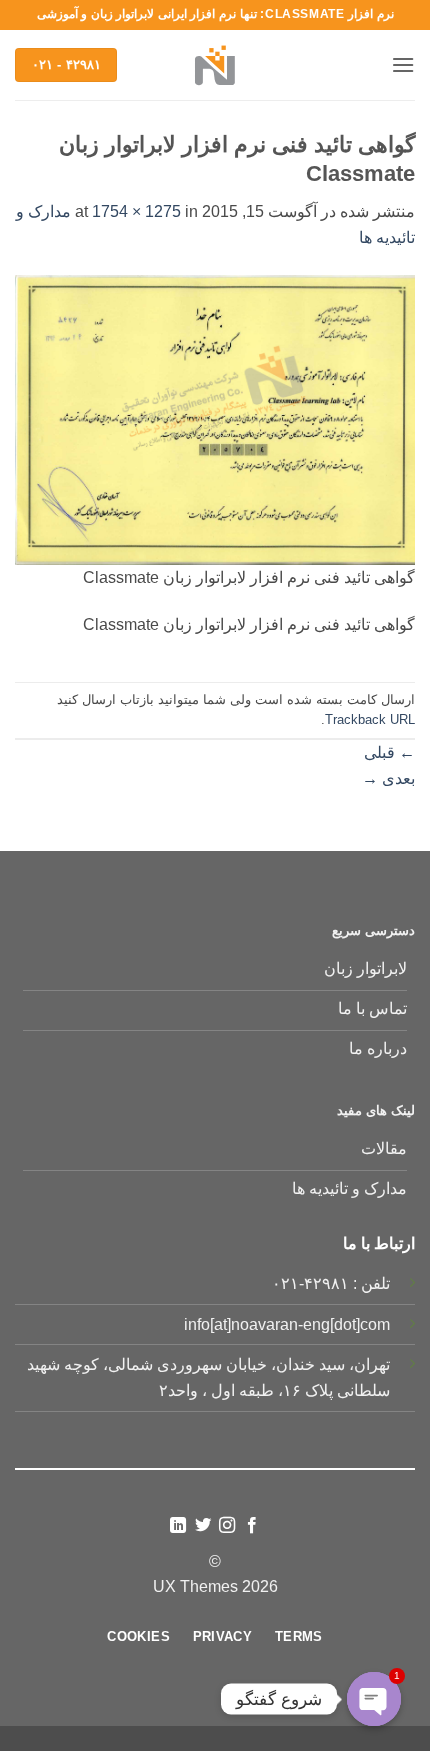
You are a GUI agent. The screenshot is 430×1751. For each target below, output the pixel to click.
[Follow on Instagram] (227, 1526)
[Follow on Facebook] (252, 1526)
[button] (403, 64)
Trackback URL (370, 719)
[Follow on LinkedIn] (178, 1526)
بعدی (388, 778)
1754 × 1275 (136, 211)
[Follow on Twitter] (203, 1526)
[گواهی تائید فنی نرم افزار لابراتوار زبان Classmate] (215, 418)
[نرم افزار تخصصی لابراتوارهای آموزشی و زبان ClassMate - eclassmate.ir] (215, 65)
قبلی (389, 752)
